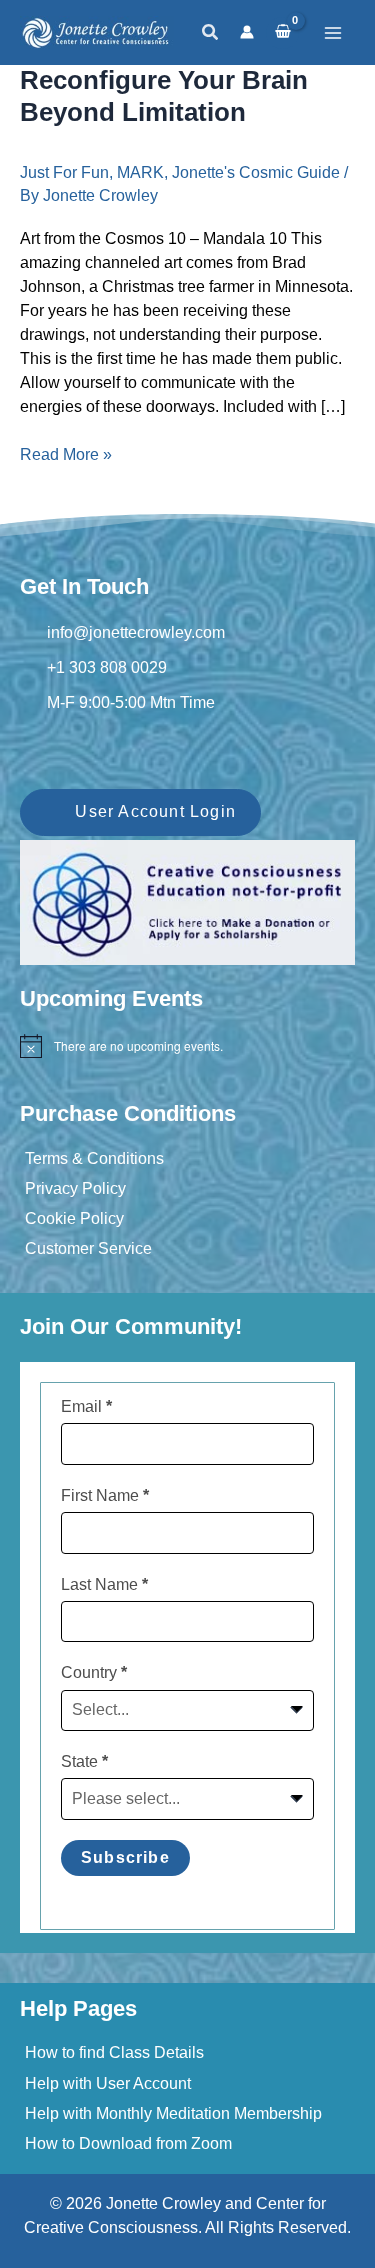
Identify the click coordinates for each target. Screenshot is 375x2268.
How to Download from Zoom (128, 2143)
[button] (211, 33)
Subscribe (125, 1857)
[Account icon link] (247, 32)
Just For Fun (64, 172)
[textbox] (176, 1710)
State (84, 1761)
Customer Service (88, 1248)
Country (94, 1672)
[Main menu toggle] (333, 33)
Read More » (66, 456)
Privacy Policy (75, 1188)
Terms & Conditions (94, 1158)
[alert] (187, 1046)
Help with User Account (108, 2083)
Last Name (104, 1584)
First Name (105, 1495)
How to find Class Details (114, 2052)
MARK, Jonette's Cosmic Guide (228, 172)
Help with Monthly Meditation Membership (173, 2113)
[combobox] (187, 1710)
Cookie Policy (74, 1218)
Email (86, 1406)
